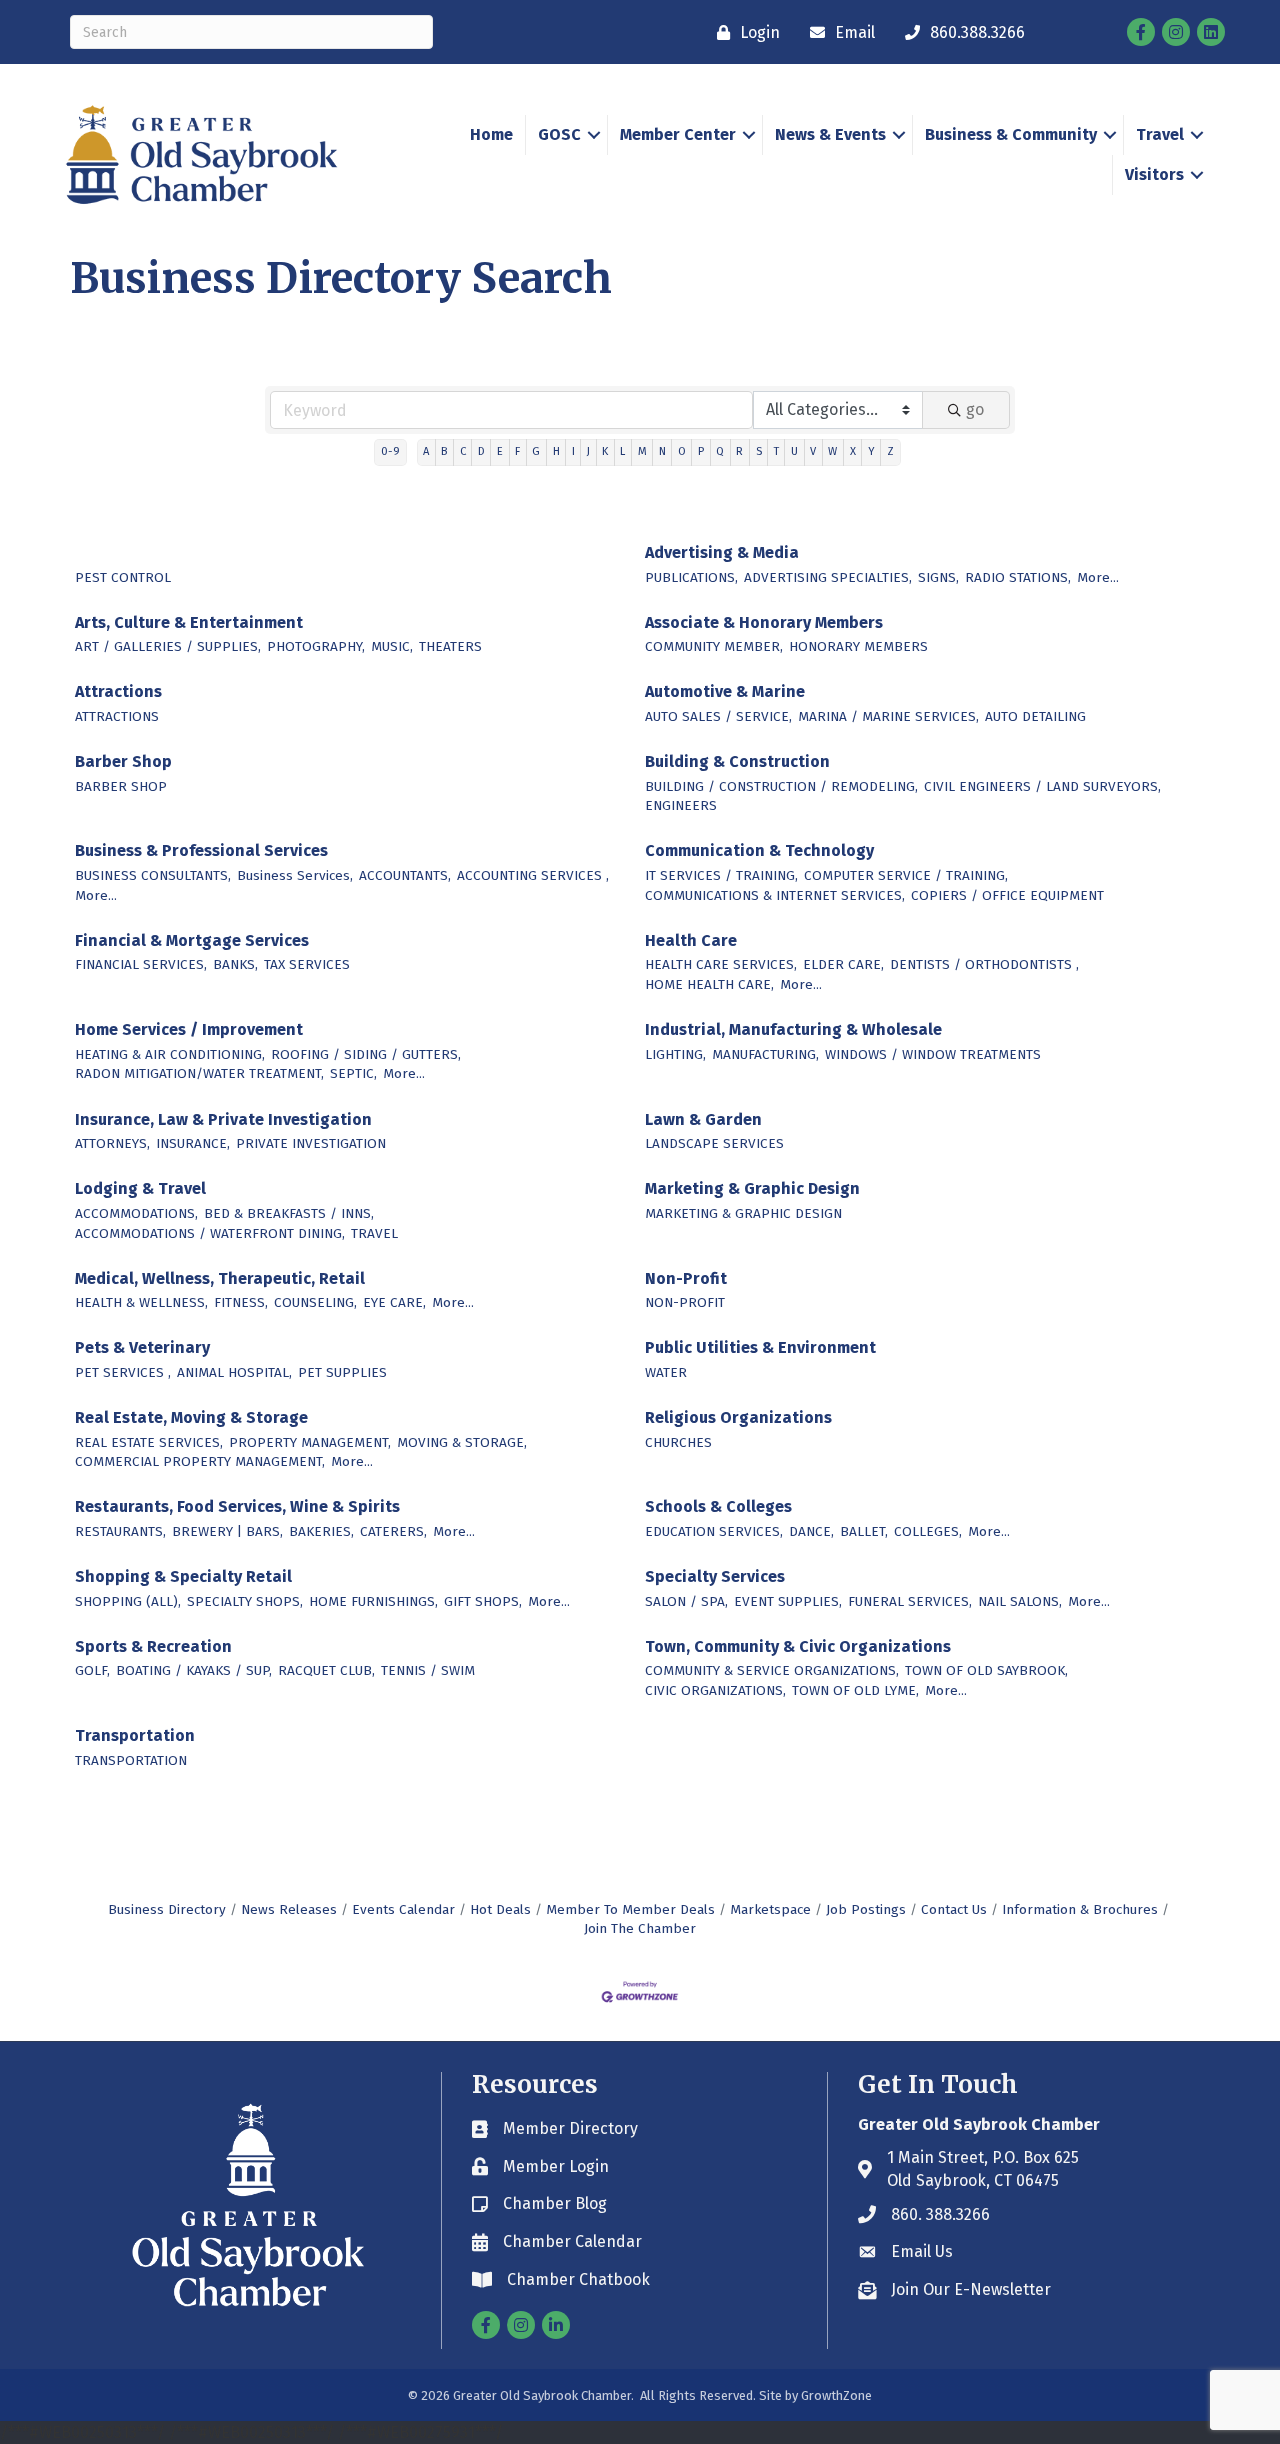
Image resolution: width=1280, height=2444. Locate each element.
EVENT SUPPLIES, (788, 1601)
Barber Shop (123, 761)
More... (1098, 577)
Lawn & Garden (703, 1119)
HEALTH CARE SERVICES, (721, 964)
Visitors (1154, 174)
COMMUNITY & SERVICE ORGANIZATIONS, (772, 1670)
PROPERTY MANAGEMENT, (310, 1442)
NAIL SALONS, (1020, 1601)
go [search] (975, 409)
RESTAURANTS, (120, 1531)
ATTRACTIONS (117, 716)
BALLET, (864, 1531)
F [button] (517, 451)
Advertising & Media (722, 552)
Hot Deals (500, 1909)
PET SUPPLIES (342, 1372)
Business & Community (1011, 134)
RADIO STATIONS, (1018, 577)
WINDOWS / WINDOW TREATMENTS (933, 1054)
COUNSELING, (315, 1302)
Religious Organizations (738, 1417)
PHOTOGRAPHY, (316, 646)
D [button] (481, 451)
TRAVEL (374, 1233)
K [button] (605, 451)
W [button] (832, 451)
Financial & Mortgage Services (192, 940)
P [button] (701, 451)
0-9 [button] (390, 451)
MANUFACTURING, (765, 1054)
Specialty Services (715, 1576)
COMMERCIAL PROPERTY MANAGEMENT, (200, 1461)
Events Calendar (403, 1909)
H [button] (556, 451)
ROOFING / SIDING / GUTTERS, (366, 1054)
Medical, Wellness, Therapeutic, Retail (220, 1278)
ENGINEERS (681, 805)
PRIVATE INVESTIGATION (311, 1143)
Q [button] (720, 451)
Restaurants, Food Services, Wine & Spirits (237, 1506)
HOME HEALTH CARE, (709, 984)
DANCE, (811, 1531)
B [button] (444, 451)
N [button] (662, 451)
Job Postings (866, 1909)
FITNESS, (241, 1302)
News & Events (830, 134)
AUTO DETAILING (1035, 716)
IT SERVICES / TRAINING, (721, 875)
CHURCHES (678, 1442)
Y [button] (871, 451)
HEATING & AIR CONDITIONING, (170, 1054)
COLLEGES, (928, 1531)
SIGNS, (938, 577)
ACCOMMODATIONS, (136, 1213)
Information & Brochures (1080, 1909)
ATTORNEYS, (112, 1143)
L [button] (622, 451)
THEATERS (450, 646)
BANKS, (235, 964)
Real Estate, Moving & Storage (191, 1417)
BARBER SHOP (121, 786)
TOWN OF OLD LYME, (855, 1690)
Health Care (691, 940)
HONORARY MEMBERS (858, 646)
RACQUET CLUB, (326, 1670)
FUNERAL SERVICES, (910, 1601)
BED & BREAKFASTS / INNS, (289, 1213)
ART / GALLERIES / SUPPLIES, (168, 646)
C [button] (463, 451)
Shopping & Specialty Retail (183, 1576)
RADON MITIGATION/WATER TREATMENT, (199, 1073)
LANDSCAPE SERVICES (714, 1143)
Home (491, 134)
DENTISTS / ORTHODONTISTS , (984, 964)
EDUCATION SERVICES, (714, 1531)
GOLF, (92, 1670)
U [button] (794, 451)
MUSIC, (392, 646)
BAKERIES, (321, 1531)
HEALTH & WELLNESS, (141, 1302)
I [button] (573, 451)
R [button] (739, 451)
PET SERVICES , (123, 1372)
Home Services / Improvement (189, 1029)
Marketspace (770, 1909)
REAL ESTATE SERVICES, (149, 1442)
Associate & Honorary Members (764, 622)
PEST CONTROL (123, 577)
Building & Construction (737, 761)
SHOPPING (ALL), (128, 1601)
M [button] (642, 451)
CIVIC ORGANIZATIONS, (715, 1690)
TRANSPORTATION (131, 1760)
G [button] (536, 451)
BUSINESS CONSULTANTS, (153, 875)
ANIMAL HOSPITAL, (234, 1372)
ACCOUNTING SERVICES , (533, 875)
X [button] (853, 451)
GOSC (559, 134)
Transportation (135, 1735)
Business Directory (167, 1909)
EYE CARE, (394, 1302)
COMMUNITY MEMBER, (714, 646)
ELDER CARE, (843, 964)
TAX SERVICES (307, 964)
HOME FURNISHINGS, (373, 1601)
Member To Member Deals (630, 1909)
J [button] (588, 451)
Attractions (118, 691)
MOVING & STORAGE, (462, 1442)
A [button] (426, 451)
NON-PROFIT (685, 1302)
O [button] (682, 451)
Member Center (678, 134)
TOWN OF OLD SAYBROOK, (986, 1670)
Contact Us (954, 1909)
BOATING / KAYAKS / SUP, (194, 1670)
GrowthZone (836, 2395)
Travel (1160, 134)
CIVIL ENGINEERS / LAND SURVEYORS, (1042, 786)
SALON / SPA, (686, 1601)
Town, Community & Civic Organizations (798, 1646)
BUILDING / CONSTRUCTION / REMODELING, (781, 786)
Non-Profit (686, 1278)
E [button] (500, 451)
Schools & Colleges (718, 1506)
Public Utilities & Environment (760, 1347)
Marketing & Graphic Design (752, 1188)
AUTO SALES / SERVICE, (718, 716)
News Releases (289, 1909)
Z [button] (890, 451)
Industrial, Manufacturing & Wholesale (793, 1029)
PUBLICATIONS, (691, 577)
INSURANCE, (193, 1143)
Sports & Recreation (153, 1646)
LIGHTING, (675, 1054)
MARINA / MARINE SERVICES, (888, 716)
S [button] (759, 451)
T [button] (776, 451)
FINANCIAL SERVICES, (141, 964)
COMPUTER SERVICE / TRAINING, (906, 875)
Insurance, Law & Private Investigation (223, 1119)
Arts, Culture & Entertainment (189, 622)
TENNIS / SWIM (428, 1670)
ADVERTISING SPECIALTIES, (828, 577)
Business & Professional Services (201, 850)
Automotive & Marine (725, 691)
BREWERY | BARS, (227, 1531)
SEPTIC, (353, 1073)
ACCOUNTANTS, (405, 875)
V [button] (813, 451)
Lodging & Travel (140, 1188)
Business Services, (295, 875)
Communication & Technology (759, 850)
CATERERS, (393, 1531)
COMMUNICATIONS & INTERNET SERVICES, (775, 895)
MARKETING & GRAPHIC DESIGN (743, 1213)
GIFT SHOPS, (483, 1601)
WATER (666, 1372)
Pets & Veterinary (142, 1347)
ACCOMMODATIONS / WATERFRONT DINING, (210, 1233)
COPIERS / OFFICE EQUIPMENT (1007, 895)
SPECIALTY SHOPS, (245, 1601)
